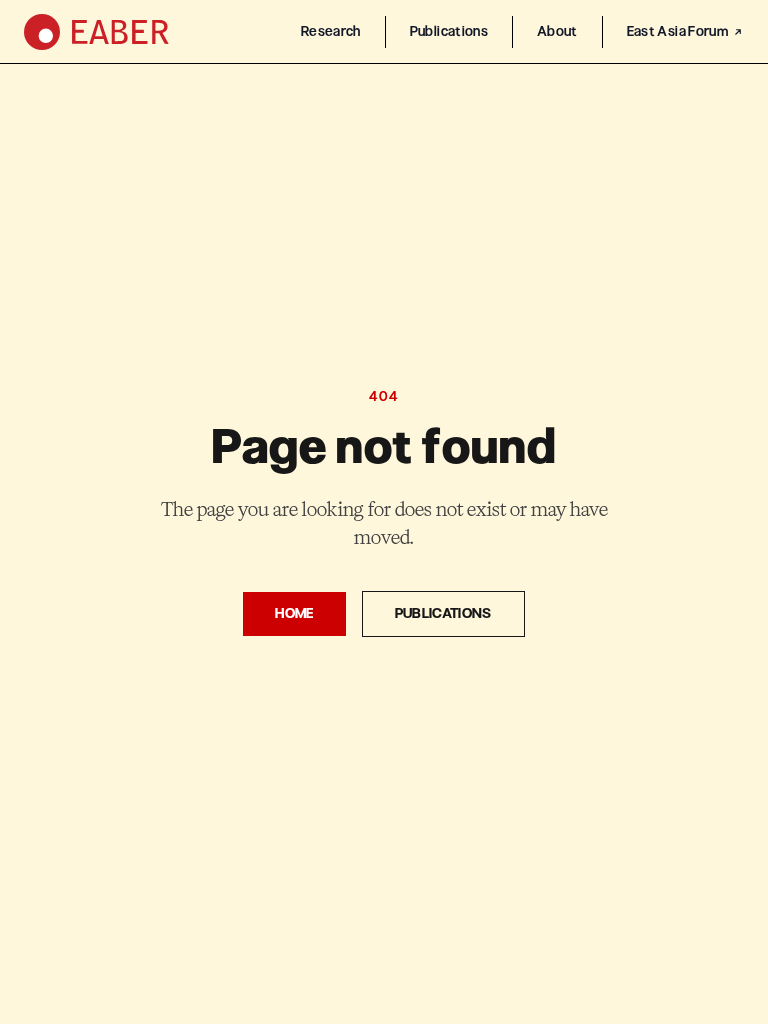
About (557, 31)
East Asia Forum (677, 31)
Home (294, 613)
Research (331, 31)
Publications (449, 31)
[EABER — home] (96, 32)
